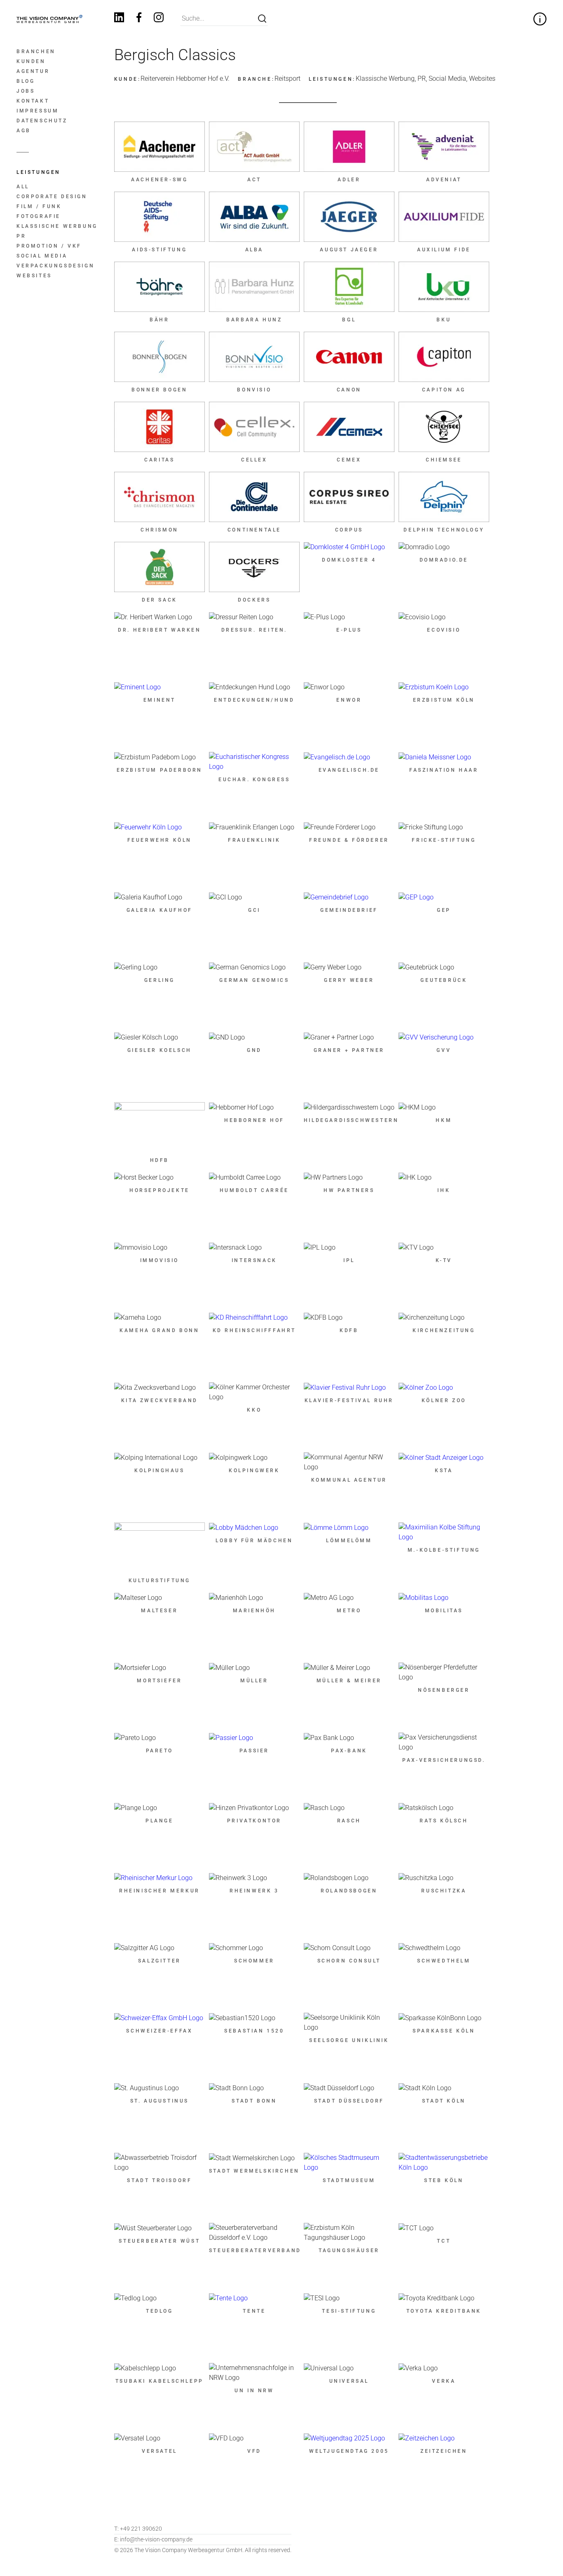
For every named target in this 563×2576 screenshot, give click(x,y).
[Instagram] (159, 19)
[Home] (49, 19)
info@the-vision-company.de (153, 2539)
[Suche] (262, 19)
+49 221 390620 (138, 2529)
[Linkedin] (119, 19)
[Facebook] (139, 19)
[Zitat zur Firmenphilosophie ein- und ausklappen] (540, 19)
